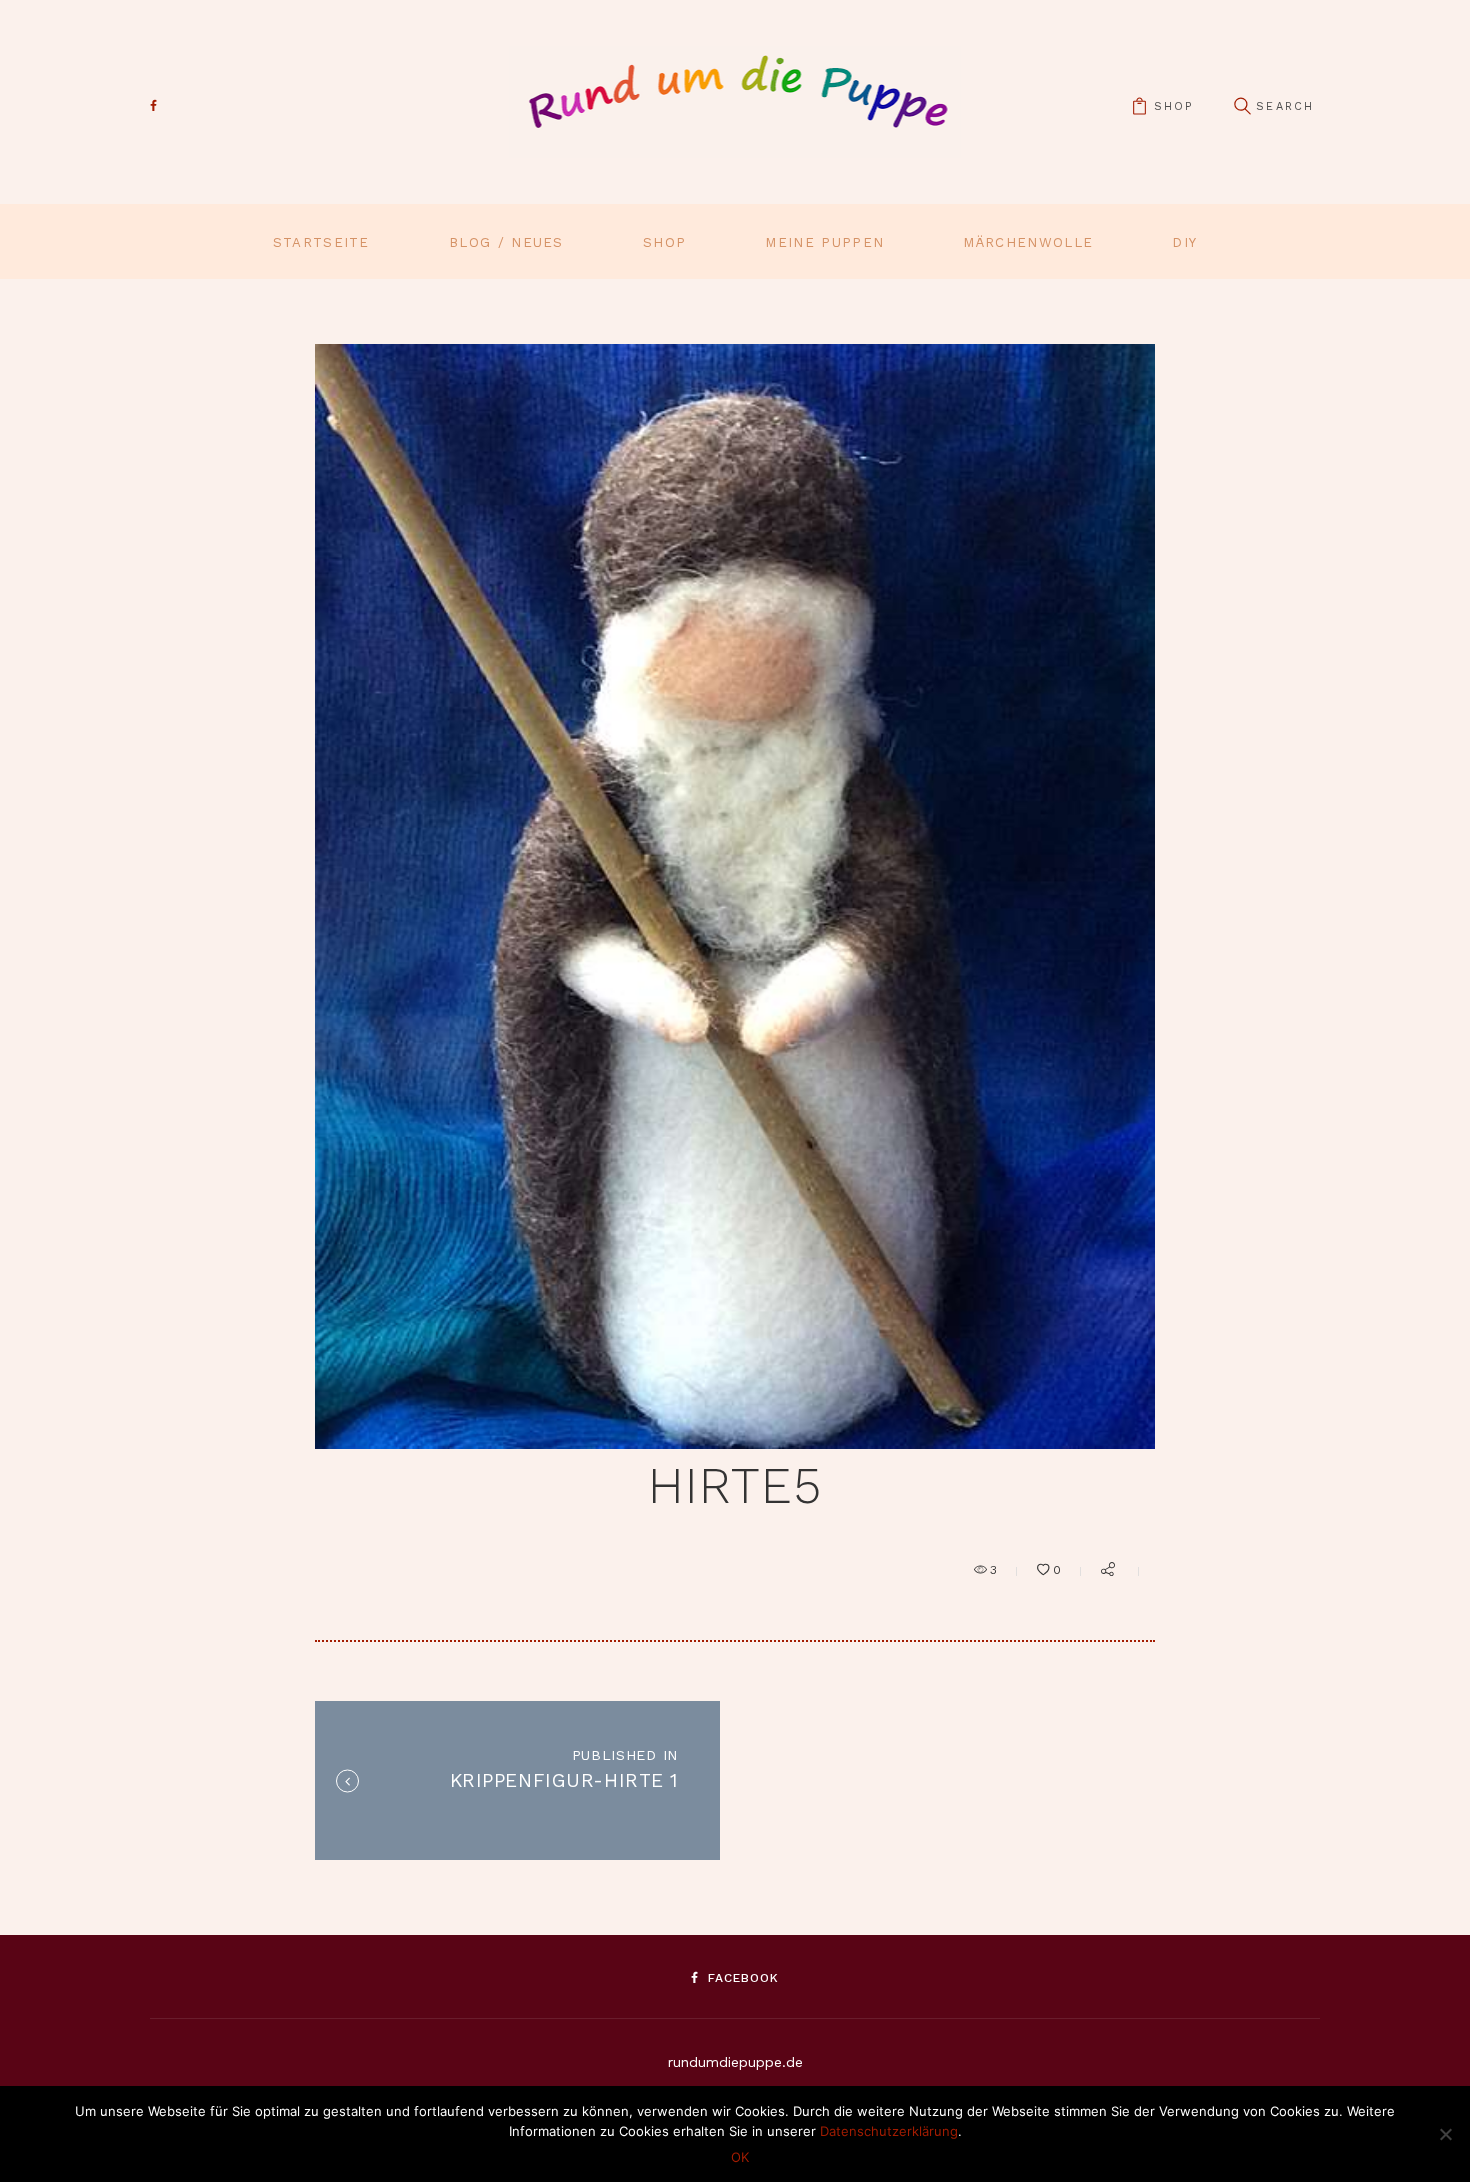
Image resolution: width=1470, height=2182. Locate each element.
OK (740, 2157)
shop (1173, 106)
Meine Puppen (824, 242)
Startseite (321, 242)
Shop (664, 242)
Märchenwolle (1028, 242)
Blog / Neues (506, 242)
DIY (1184, 242)
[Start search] (1242, 106)
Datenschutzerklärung (889, 2131)
